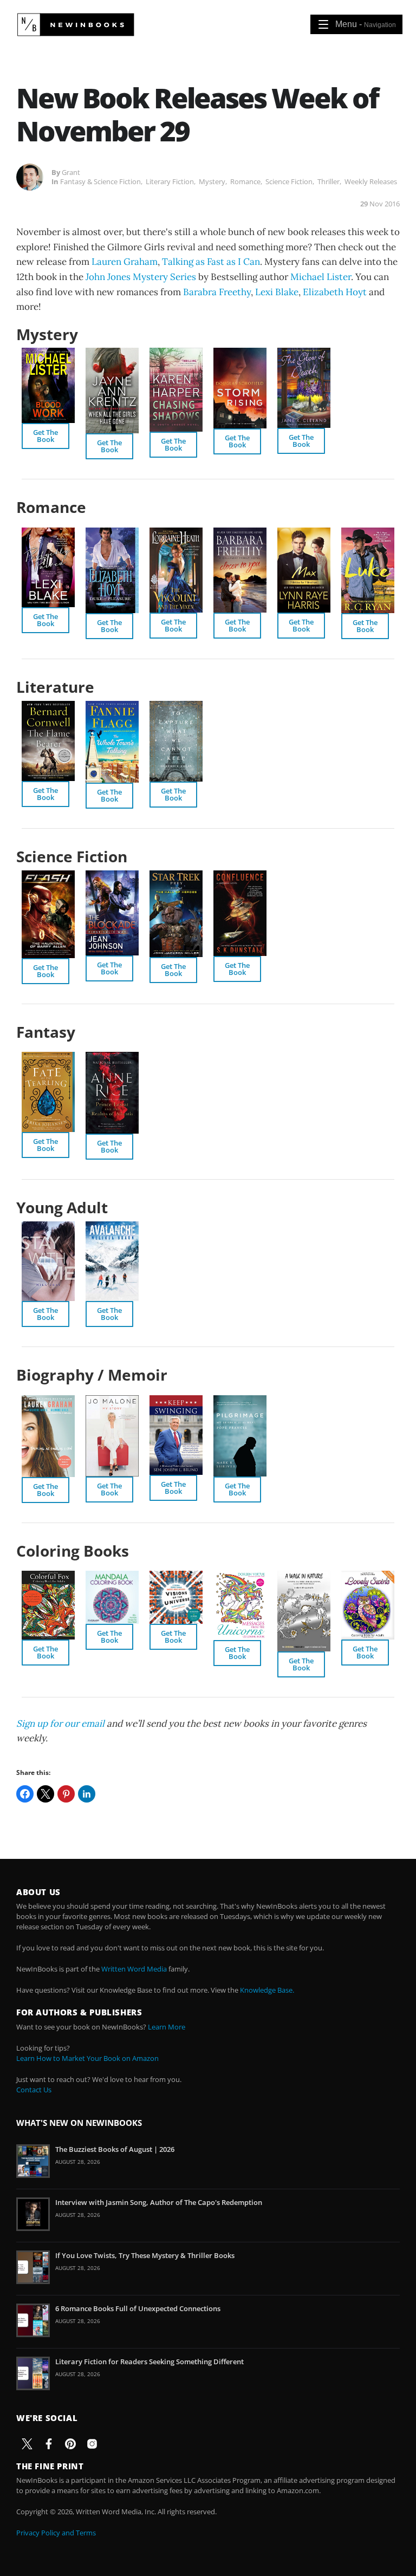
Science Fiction (289, 181)
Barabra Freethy (217, 292)
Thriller (329, 181)
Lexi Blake (277, 292)
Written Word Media (134, 1969)
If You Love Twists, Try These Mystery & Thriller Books (145, 2255)
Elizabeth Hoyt (335, 292)
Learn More (167, 2027)
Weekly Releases (371, 181)
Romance (245, 181)
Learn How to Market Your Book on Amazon (87, 2058)
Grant (71, 172)
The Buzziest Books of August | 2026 (115, 2149)
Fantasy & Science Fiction (100, 181)
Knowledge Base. (267, 1990)
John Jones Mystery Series (141, 277)
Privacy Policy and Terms (56, 2533)
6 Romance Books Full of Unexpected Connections (138, 2308)
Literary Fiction (170, 181)
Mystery (212, 181)
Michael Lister (321, 277)
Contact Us (34, 2090)
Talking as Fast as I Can (211, 262)
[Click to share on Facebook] (25, 1794)
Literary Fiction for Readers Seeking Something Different (149, 2362)
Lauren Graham (125, 262)
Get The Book (45, 436)
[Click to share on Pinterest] (66, 1794)
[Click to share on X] (45, 1794)
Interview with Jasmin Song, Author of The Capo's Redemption (159, 2202)
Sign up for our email (60, 1723)
